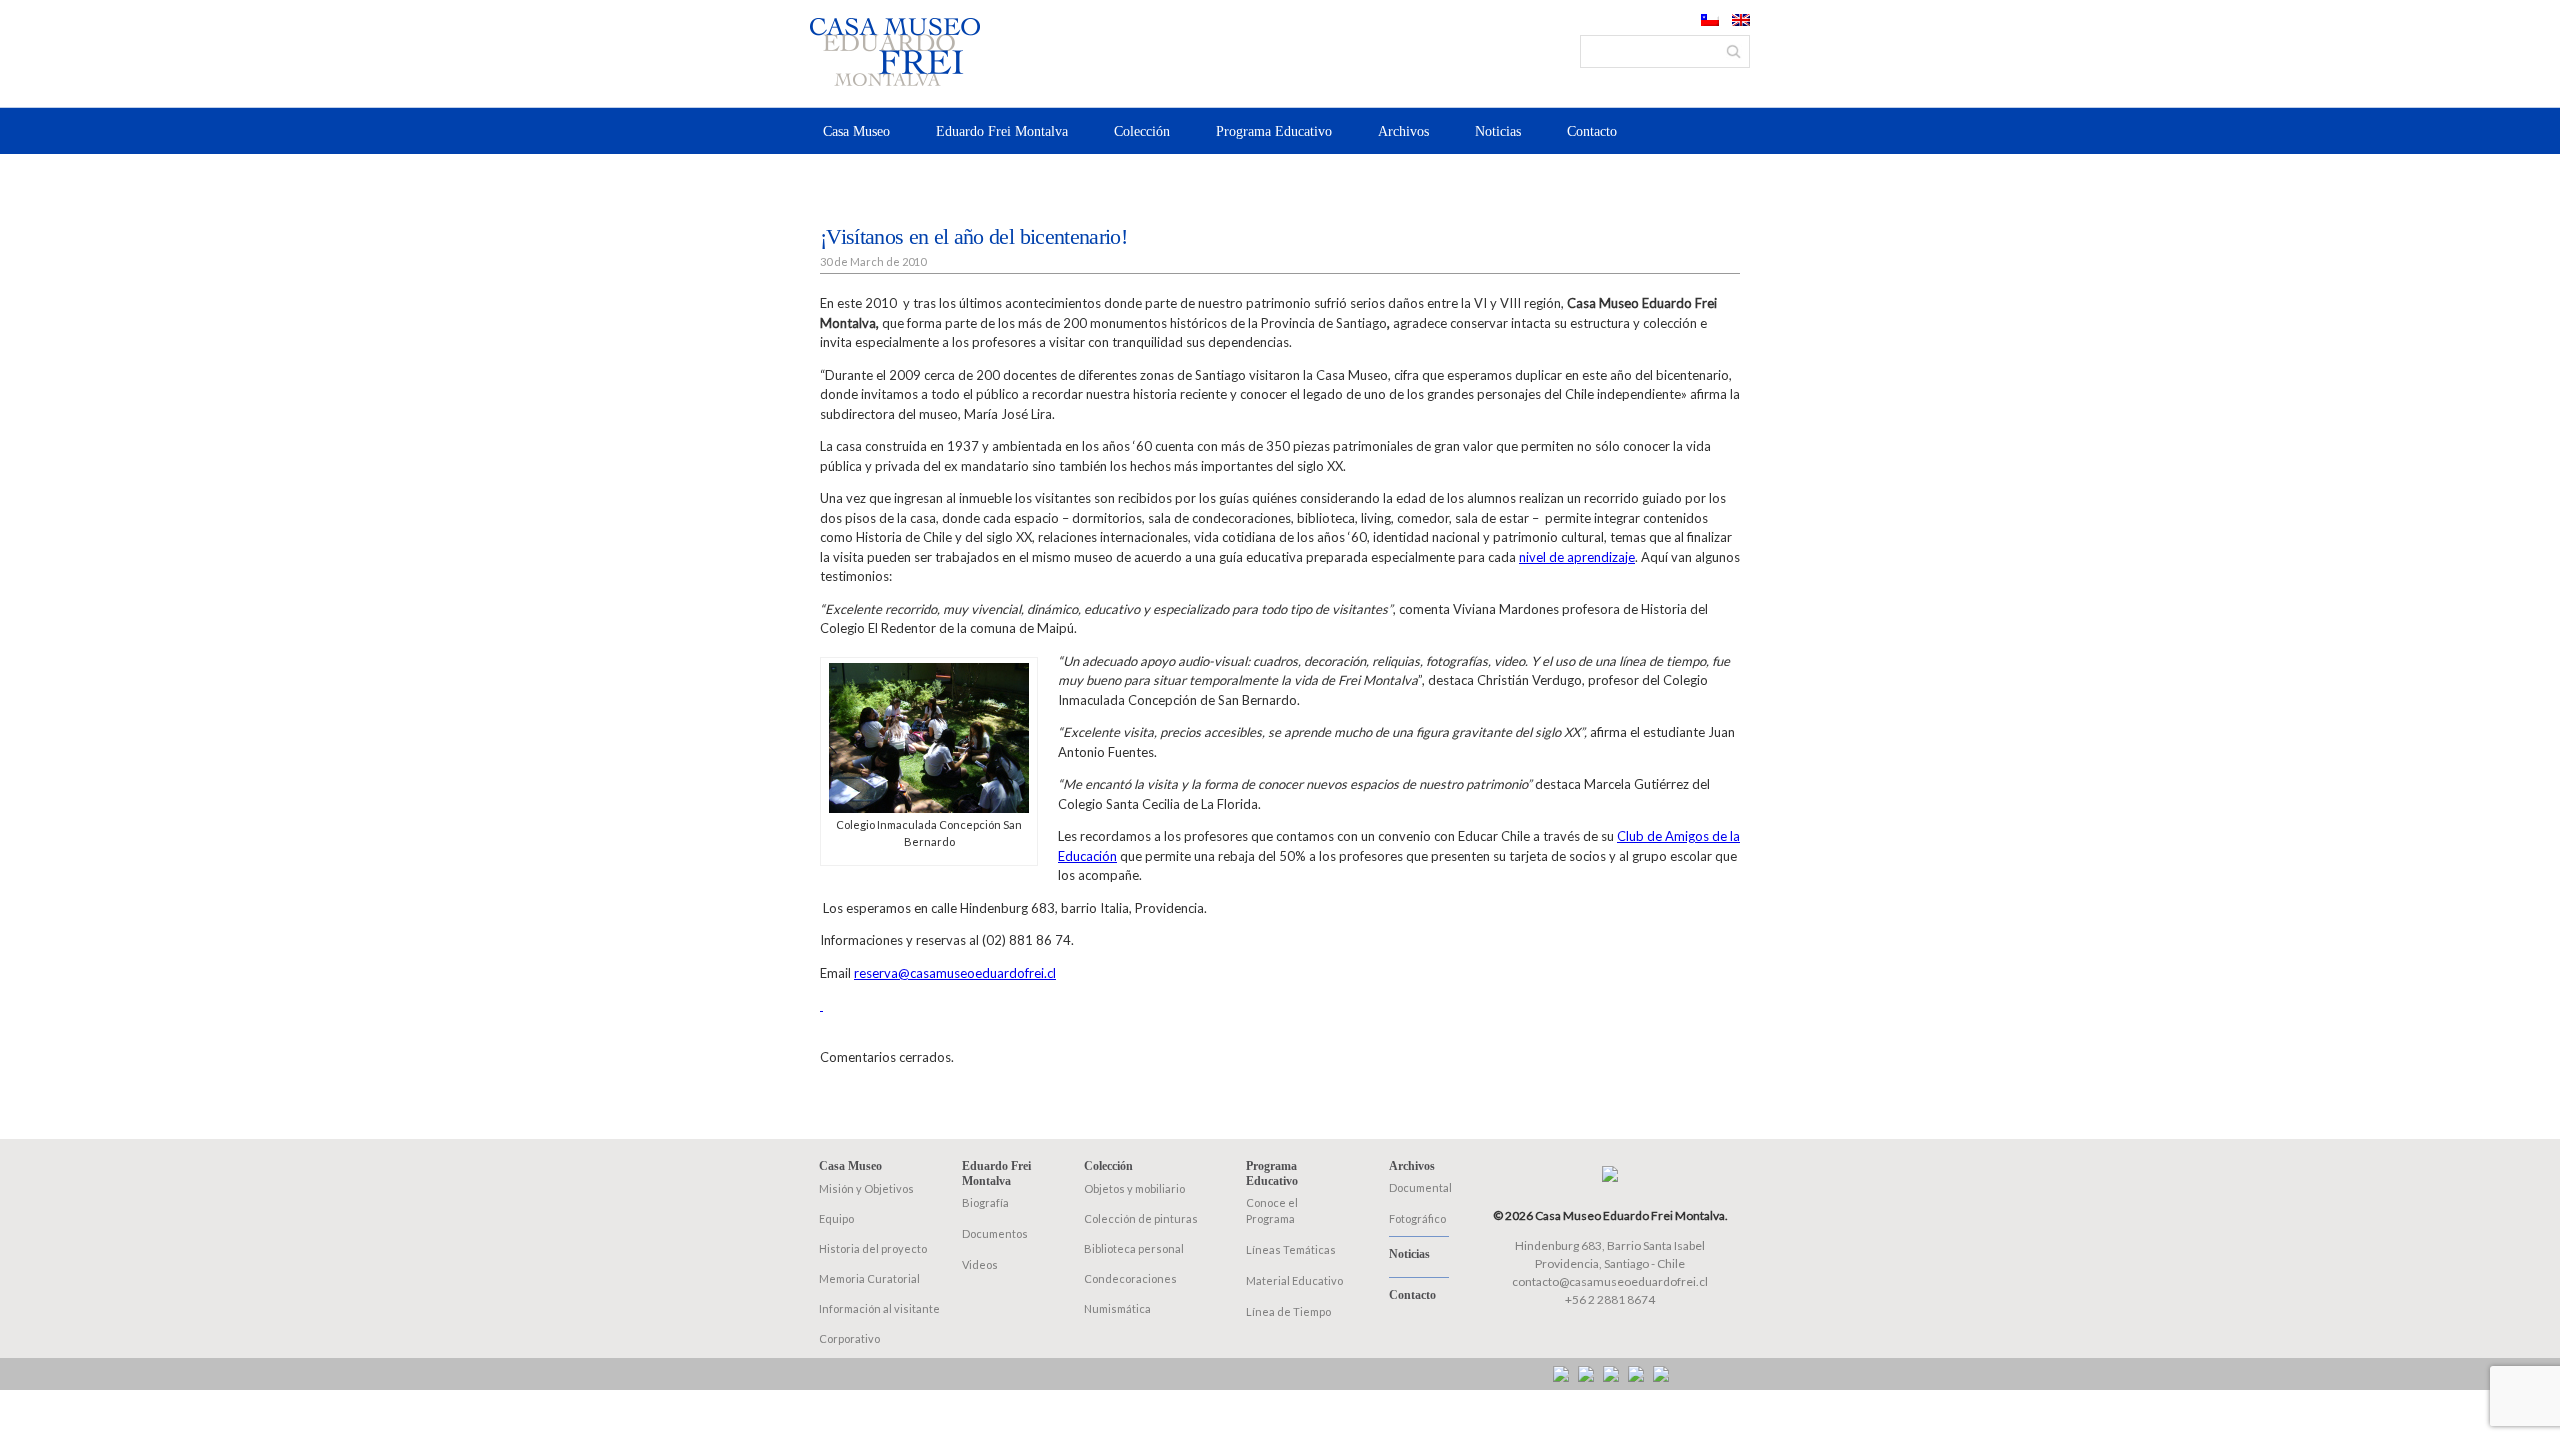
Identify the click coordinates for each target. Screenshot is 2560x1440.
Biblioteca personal (1134, 1248)
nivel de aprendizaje (1577, 557)
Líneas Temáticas (1291, 1249)
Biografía (985, 1202)
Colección (1142, 131)
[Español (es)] (1710, 21)
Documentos (995, 1233)
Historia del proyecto (873, 1248)
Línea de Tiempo (1288, 1311)
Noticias (1498, 131)
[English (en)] (1741, 21)
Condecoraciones (1130, 1278)
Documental (1420, 1187)
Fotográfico (1417, 1218)
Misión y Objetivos (866, 1188)
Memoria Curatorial (869, 1278)
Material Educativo (1294, 1280)
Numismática (1117, 1308)
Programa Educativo (1274, 131)
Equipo (836, 1218)
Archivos (1403, 131)
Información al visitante (879, 1308)
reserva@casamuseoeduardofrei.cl (955, 973)
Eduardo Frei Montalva (1002, 131)
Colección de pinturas (1141, 1218)
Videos (980, 1264)
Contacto (1592, 131)
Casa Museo (856, 131)
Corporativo (849, 1338)
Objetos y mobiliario (1134, 1188)
